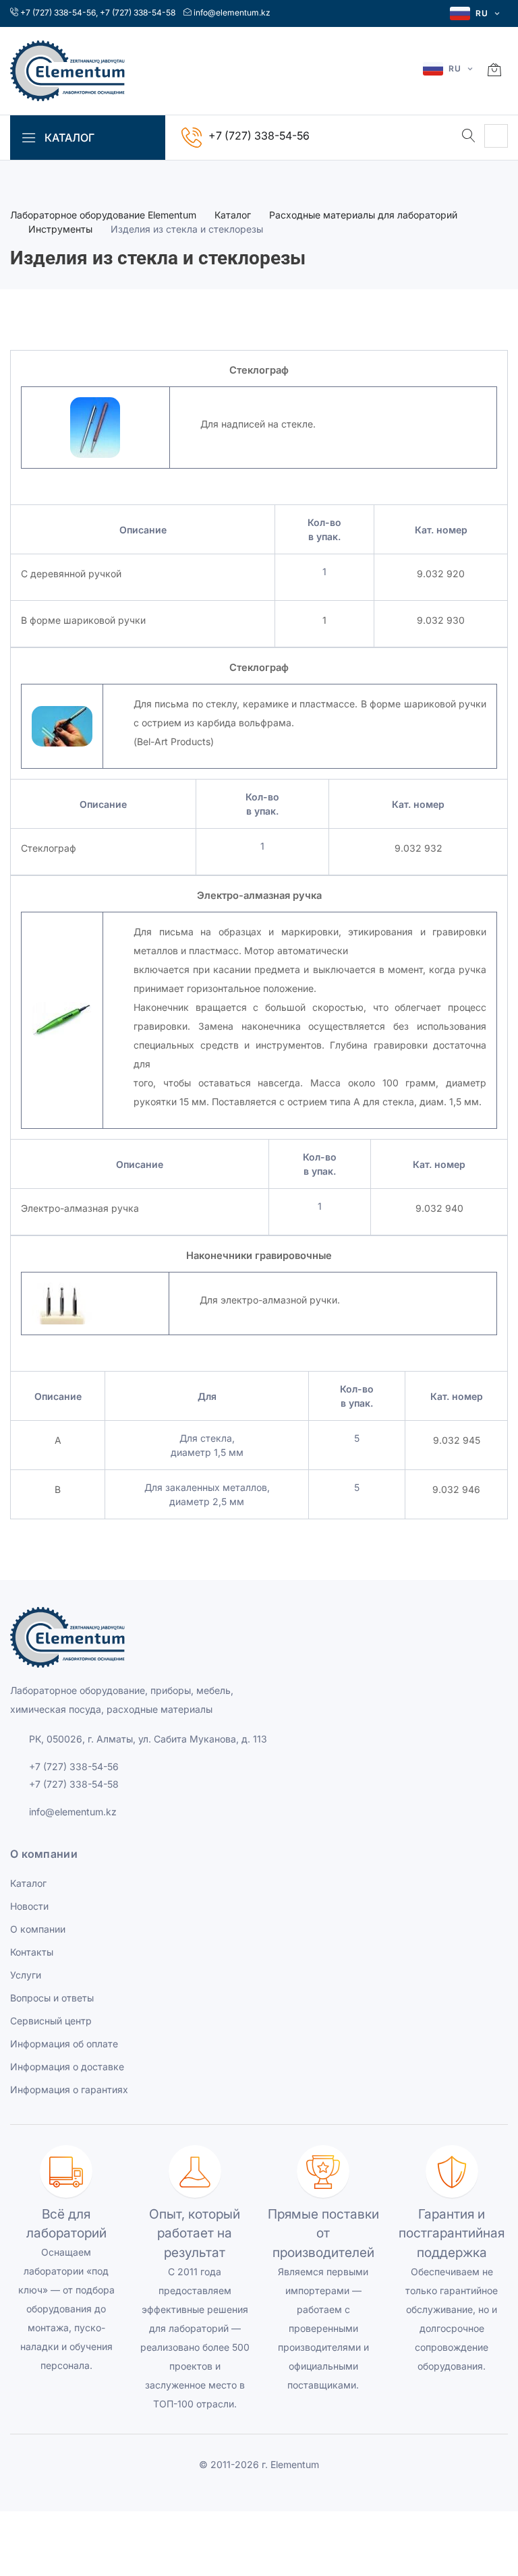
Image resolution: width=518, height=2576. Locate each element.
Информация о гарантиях (69, 2089)
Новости (29, 1906)
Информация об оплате (64, 2044)
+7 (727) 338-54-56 (58, 12)
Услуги (26, 1975)
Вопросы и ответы (52, 1998)
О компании (38, 1929)
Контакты (32, 1952)
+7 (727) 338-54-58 (138, 12)
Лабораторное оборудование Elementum (103, 215)
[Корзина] (494, 71)
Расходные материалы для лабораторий (363, 215)
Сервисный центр (51, 2021)
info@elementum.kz (232, 12)
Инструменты (60, 229)
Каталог (233, 215)
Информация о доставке (67, 2067)
